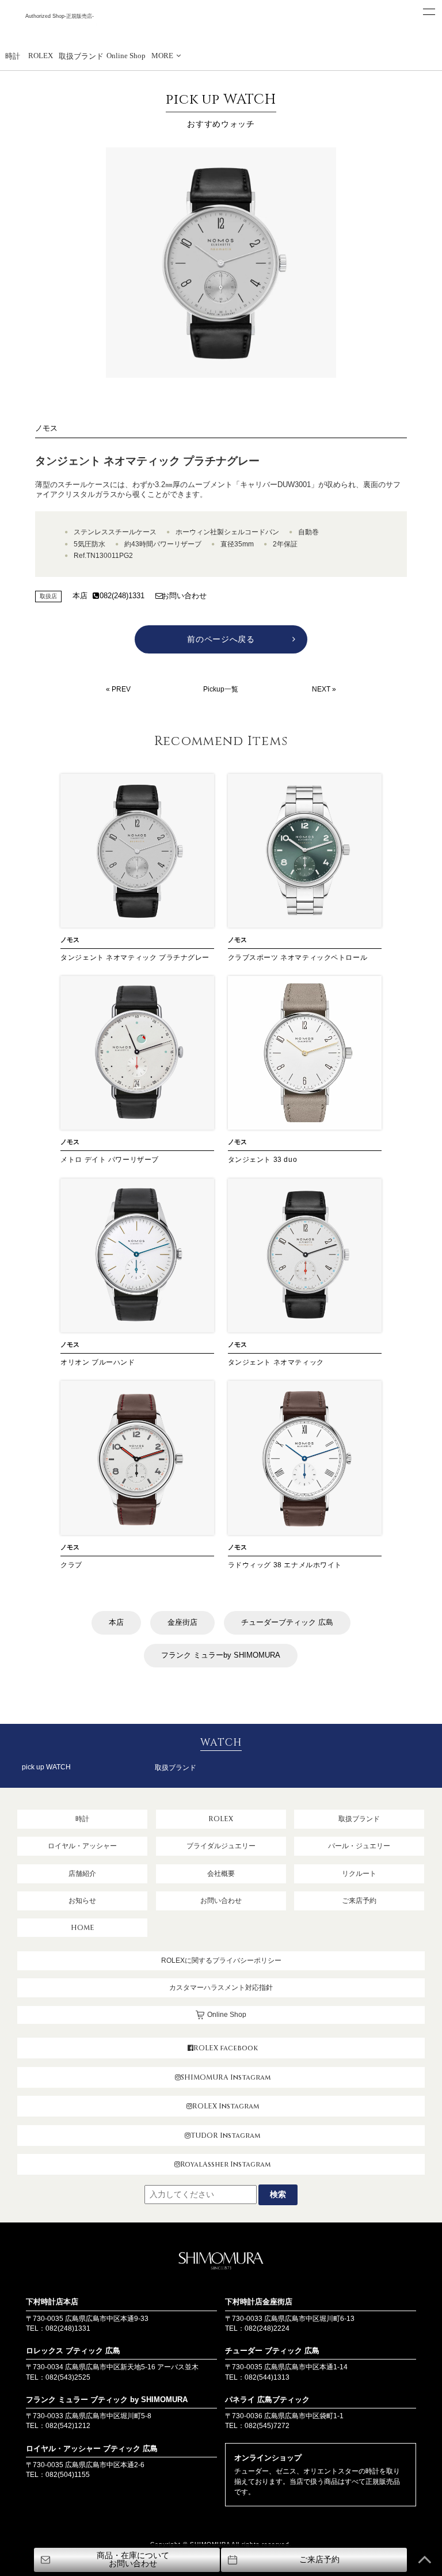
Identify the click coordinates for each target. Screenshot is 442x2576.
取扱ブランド (81, 56)
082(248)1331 (122, 596)
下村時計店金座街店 (259, 2302)
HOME (83, 1928)
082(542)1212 (68, 2426)
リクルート (359, 1874)
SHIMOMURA (221, 2262)
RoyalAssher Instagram (225, 2164)
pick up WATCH (46, 1767)
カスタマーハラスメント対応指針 (221, 1988)
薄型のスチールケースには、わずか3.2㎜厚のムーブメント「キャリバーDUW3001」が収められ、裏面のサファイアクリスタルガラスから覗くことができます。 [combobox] (218, 489)
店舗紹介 (82, 1874)
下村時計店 (59, 30)
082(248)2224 (267, 2328)
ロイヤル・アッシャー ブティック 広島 (92, 2448)
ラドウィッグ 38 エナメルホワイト (285, 1565)
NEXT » (324, 689)
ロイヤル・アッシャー (82, 1846)
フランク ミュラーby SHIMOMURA (221, 1655)
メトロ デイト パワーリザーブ (110, 1160)
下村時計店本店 (52, 2302)
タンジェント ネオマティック (276, 1362)
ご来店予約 (359, 1901)
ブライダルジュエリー (221, 1846)
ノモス (46, 428)
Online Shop (126, 56)
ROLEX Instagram (226, 2106)
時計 (13, 56)
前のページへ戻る (221, 639)
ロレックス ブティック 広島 (73, 2351)
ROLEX (41, 56)
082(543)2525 (68, 2377)
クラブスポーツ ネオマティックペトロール (298, 958)
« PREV (118, 689)
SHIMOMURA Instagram (226, 2077)
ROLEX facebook (226, 2048)
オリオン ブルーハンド (98, 1362)
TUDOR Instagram (225, 2136)
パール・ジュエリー (359, 1846)
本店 (80, 596)
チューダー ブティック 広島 (272, 2351)
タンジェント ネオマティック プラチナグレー (135, 958)
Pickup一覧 (221, 689)
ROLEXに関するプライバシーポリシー (221, 1961)
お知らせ (82, 1901)
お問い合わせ (184, 596)
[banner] (221, 490)
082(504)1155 (68, 2475)
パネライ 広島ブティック (267, 2400)
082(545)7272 (267, 2426)
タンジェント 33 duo (263, 1160)
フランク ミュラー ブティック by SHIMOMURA (107, 2400)
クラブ (71, 1565)
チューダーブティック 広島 (287, 1622)
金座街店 (182, 1622)
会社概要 (221, 1874)
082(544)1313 (267, 2377)
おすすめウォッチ (221, 109)
